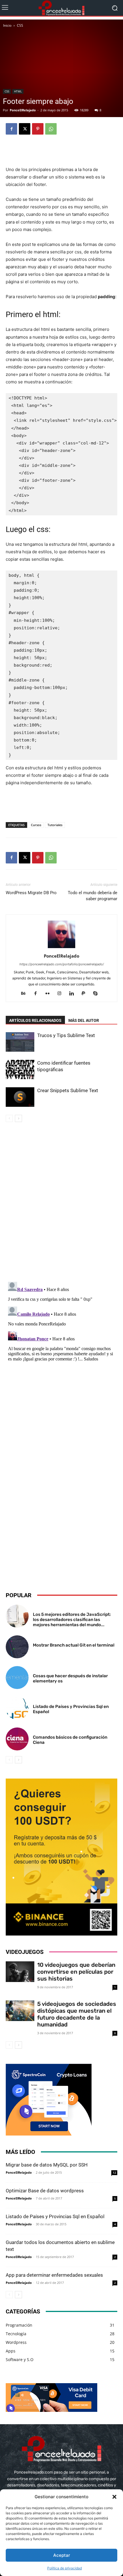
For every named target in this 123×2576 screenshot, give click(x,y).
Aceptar (62, 2555)
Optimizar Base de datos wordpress (45, 2191)
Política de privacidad (65, 2568)
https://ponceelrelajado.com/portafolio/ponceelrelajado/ (62, 964)
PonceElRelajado (23, 110)
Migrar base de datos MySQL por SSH (47, 2165)
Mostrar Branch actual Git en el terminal (74, 1645)
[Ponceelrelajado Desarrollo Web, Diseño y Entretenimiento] (61, 8)
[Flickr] (50, 994)
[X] (25, 129)
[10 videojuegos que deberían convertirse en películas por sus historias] (20, 1972)
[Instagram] (62, 994)
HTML (18, 91)
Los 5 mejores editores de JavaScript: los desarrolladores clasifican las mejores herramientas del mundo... (72, 1620)
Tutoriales (55, 825)
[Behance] (26, 994)
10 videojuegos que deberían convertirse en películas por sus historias (76, 1972)
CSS (20, 25)
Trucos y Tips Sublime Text (66, 1035)
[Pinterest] (38, 129)
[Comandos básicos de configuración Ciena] (17, 1739)
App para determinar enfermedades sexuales (54, 2275)
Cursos (36, 825)
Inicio (7, 25)
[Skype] (98, 994)
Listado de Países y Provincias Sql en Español (55, 2216)
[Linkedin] (74, 994)
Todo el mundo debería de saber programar (93, 896)
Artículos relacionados (35, 1020)
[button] (114, 2497)
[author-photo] (61, 948)
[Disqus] (61, 1203)
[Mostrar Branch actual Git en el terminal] (17, 1647)
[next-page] (18, 1118)
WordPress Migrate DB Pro (31, 893)
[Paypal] (86, 994)
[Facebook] (11, 129)
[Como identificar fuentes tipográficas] (20, 1070)
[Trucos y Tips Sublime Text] (20, 1042)
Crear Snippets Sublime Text (68, 1090)
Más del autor (84, 1020)
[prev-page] (9, 1118)
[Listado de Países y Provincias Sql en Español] (17, 1708)
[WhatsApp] (51, 129)
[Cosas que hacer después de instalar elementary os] (17, 1678)
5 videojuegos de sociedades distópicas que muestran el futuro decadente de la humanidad (77, 2014)
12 (114, 2173)
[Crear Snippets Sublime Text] (20, 1097)
